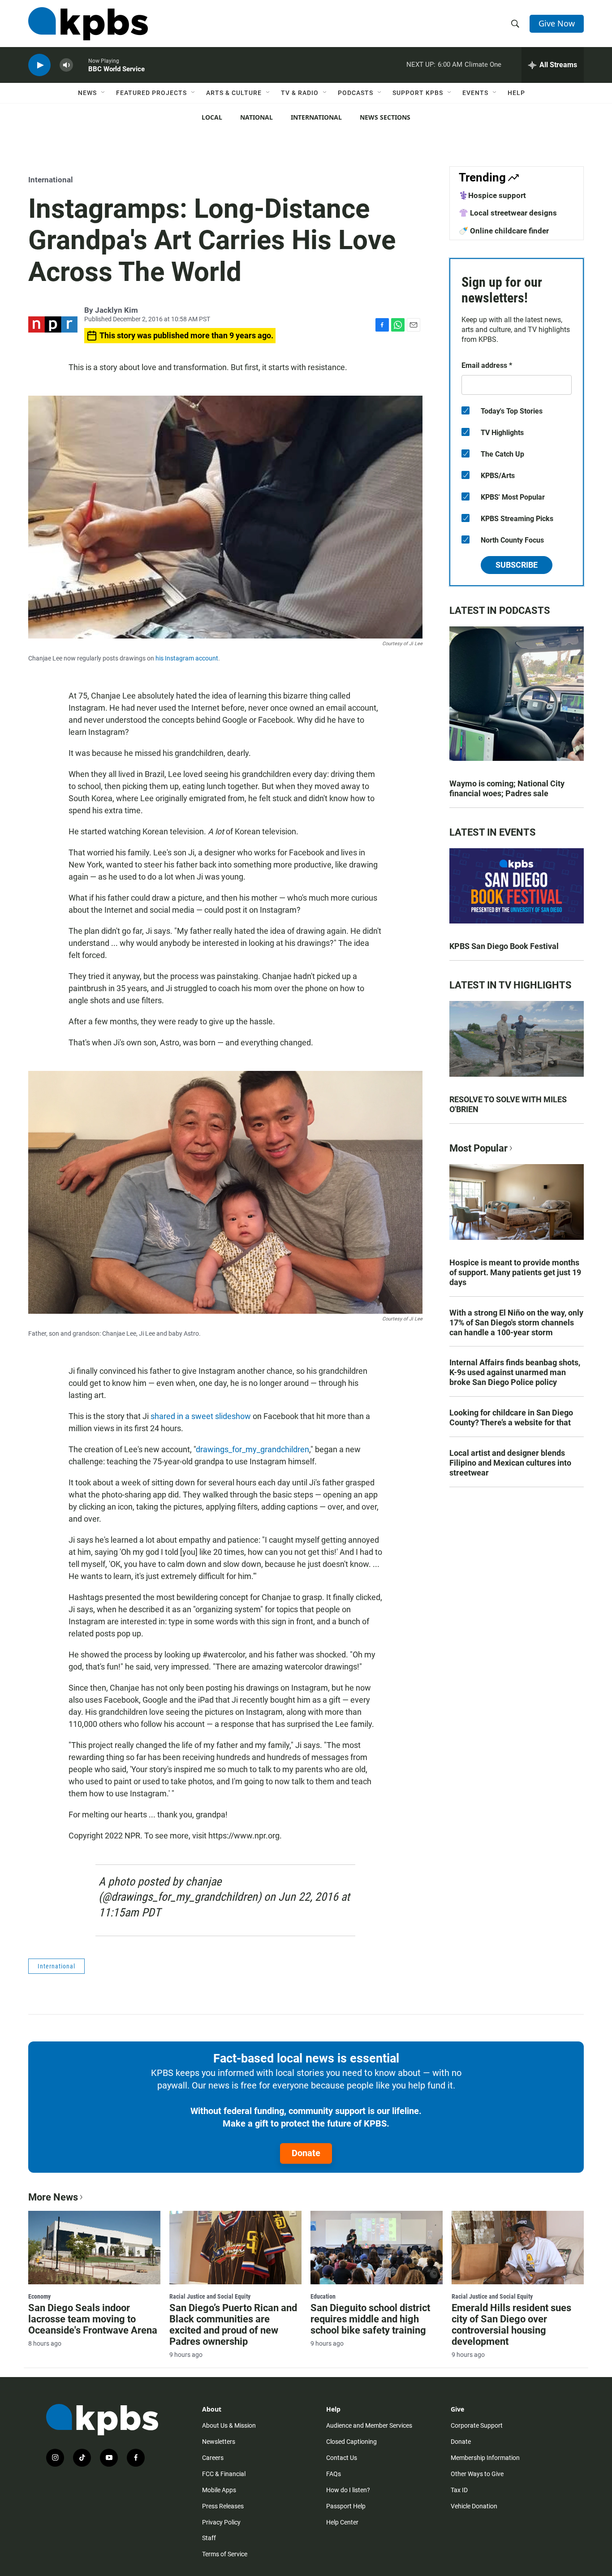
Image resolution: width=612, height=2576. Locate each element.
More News (53, 2197)
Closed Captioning (351, 2442)
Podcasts (356, 93)
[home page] (88, 24)
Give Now (557, 23)
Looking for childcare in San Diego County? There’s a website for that (511, 1417)
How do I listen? (348, 2490)
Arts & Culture (234, 93)
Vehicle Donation (474, 2506)
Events (475, 93)
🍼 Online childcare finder (504, 231)
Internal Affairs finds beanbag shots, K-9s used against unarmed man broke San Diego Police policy (515, 1372)
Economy (39, 2296)
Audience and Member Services (369, 2425)
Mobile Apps (219, 2490)
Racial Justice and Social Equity (210, 2296)
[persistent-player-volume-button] (66, 65)
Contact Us (342, 2458)
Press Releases (223, 2506)
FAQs (334, 2474)
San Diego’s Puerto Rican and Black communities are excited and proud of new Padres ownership (233, 2325)
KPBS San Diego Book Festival (504, 946)
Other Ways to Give (477, 2474)
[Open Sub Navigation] (103, 93)
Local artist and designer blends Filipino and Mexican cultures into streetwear (510, 1463)
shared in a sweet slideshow (201, 1416)
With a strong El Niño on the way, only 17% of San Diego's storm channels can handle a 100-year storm (516, 1323)
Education (323, 2296)
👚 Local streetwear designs (508, 213)
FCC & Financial (224, 2474)
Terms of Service (225, 2554)
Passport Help (346, 2506)
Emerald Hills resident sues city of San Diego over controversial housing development (511, 2325)
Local (212, 117)
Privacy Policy (221, 2522)
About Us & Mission (229, 2425)
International (316, 117)
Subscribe (517, 565)
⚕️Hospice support (492, 195)
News (87, 93)
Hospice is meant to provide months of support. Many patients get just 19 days (515, 1272)
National (256, 117)
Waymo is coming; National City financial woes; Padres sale (507, 788)
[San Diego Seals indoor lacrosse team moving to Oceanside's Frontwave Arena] (94, 2248)
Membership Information (485, 2458)
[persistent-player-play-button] (39, 65)
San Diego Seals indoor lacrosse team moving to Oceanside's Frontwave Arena (93, 2319)
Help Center (342, 2522)
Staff (209, 2538)
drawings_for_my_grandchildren (252, 1449)
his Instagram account (187, 658)
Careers (213, 2458)
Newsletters (219, 2442)
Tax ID (459, 2490)
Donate (306, 2153)
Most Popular (478, 1148)
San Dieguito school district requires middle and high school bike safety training (370, 2319)
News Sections (385, 117)
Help (516, 93)
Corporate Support (477, 2425)
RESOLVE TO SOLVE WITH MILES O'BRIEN (508, 1104)
